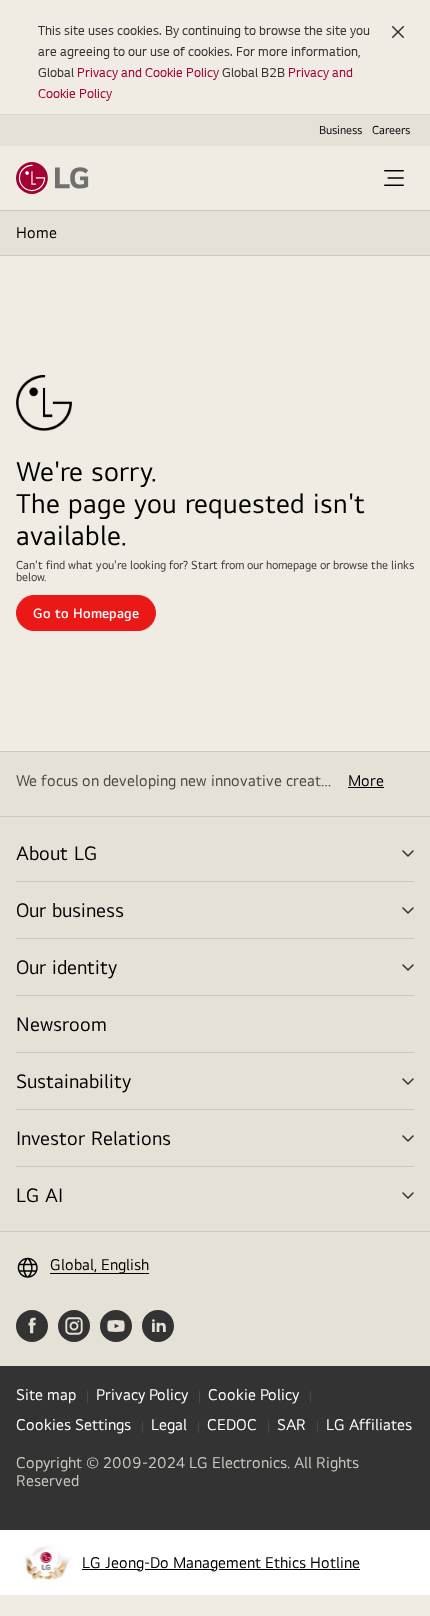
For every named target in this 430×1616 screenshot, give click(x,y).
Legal (169, 1424)
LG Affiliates (369, 1424)
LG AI (39, 1194)
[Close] (398, 32)
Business (340, 130)
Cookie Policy (253, 1394)
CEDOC (232, 1424)
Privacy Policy (142, 1394)
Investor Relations (93, 1137)
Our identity (66, 966)
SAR (291, 1424)
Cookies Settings (73, 1424)
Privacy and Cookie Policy (148, 72)
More (366, 781)
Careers (391, 130)
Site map (46, 1394)
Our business (70, 909)
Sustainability (73, 1080)
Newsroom (61, 1023)
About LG (56, 852)
